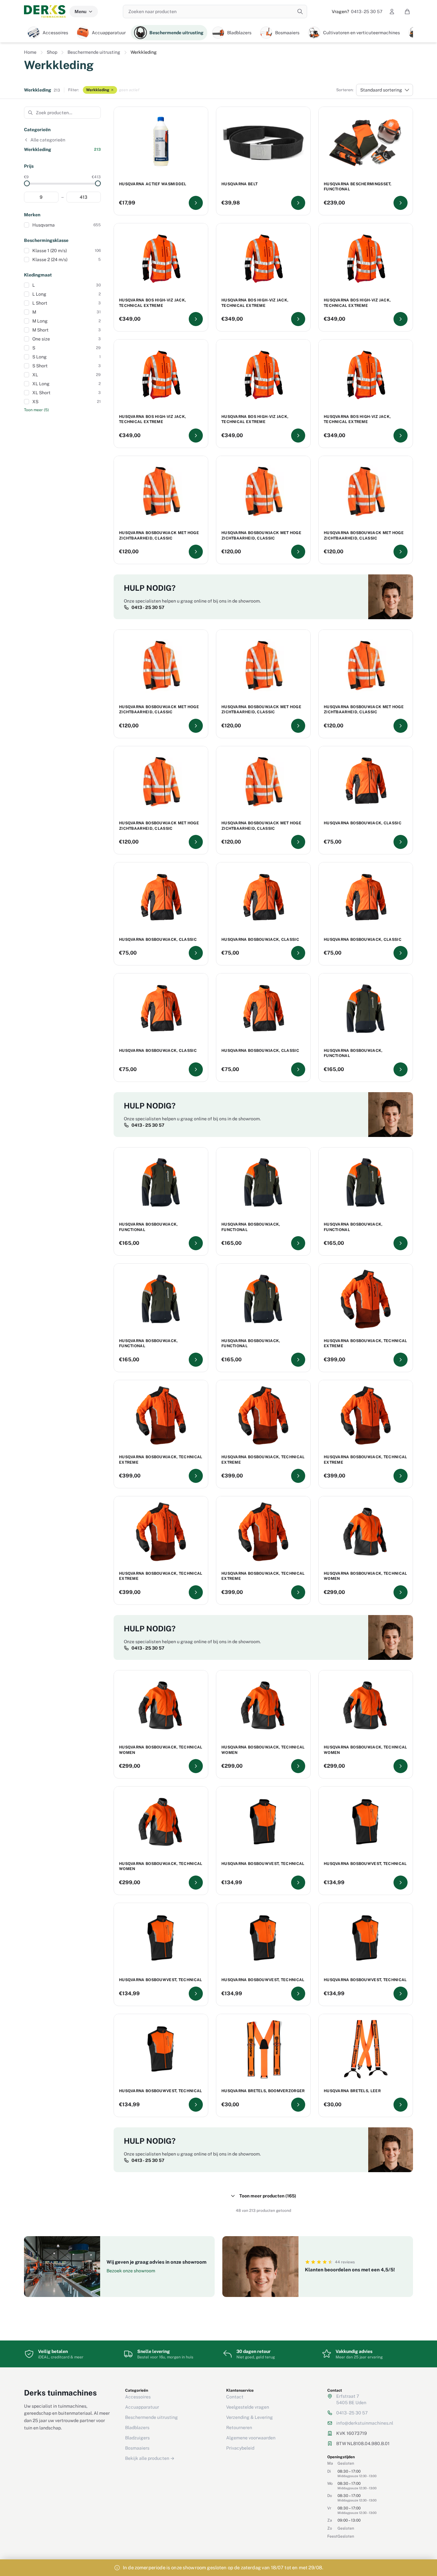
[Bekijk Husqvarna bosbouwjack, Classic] (401, 842)
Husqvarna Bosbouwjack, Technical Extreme (365, 1344)
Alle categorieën (48, 140)
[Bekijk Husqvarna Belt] (298, 203)
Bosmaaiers (137, 2448)
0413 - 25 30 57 (357, 12)
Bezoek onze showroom (131, 2271)
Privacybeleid (240, 2448)
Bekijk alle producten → (150, 2458)
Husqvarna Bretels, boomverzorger (263, 2091)
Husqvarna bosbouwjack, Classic (363, 823)
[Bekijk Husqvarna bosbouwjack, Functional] (401, 1069)
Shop (52, 52)
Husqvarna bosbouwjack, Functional (353, 1053)
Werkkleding (98, 90)
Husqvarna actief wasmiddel (153, 184)
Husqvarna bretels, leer (352, 2091)
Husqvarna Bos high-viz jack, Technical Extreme (152, 303)
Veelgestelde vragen (248, 2407)
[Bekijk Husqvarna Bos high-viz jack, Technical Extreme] (196, 319)
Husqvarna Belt (239, 184)
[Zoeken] (300, 12)
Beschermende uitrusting (94, 52)
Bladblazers (137, 2428)
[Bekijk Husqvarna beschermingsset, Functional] (401, 203)
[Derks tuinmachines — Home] (45, 12)
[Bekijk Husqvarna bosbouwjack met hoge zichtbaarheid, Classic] (196, 552)
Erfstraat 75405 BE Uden (351, 2399)
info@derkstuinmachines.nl (365, 2423)
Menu (80, 12)
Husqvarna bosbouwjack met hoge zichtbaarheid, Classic (159, 536)
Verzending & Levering (250, 2417)
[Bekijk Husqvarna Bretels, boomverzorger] (298, 2105)
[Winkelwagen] (407, 12)
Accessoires (138, 2397)
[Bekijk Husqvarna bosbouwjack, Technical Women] (401, 1592)
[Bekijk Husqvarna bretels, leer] (401, 2105)
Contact (235, 2397)
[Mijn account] (392, 12)
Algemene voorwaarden (251, 2438)
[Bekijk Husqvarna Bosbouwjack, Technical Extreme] (401, 1360)
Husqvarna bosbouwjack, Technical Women (365, 1576)
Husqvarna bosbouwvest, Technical (263, 1864)
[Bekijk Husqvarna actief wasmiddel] (196, 203)
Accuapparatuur (142, 2407)
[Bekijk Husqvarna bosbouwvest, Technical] (298, 1883)
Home (30, 52)
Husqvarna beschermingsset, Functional (358, 187)
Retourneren (239, 2428)
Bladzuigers (137, 2438)
